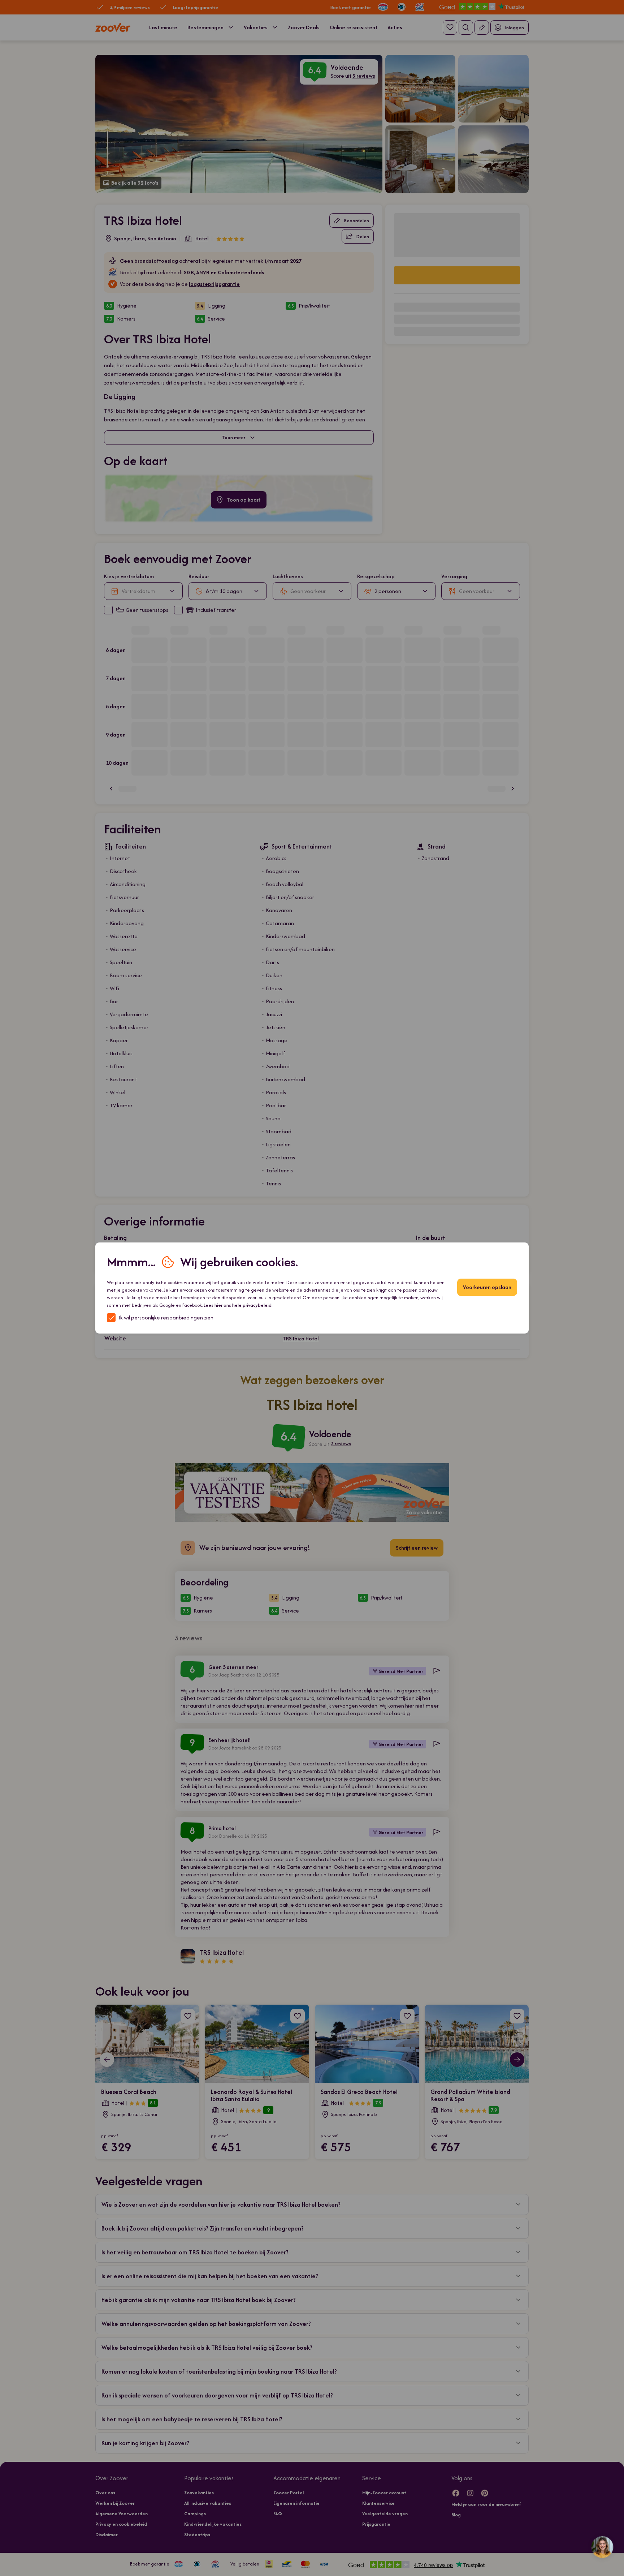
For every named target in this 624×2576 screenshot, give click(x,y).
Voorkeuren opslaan (487, 1287)
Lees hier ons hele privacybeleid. (238, 1305)
